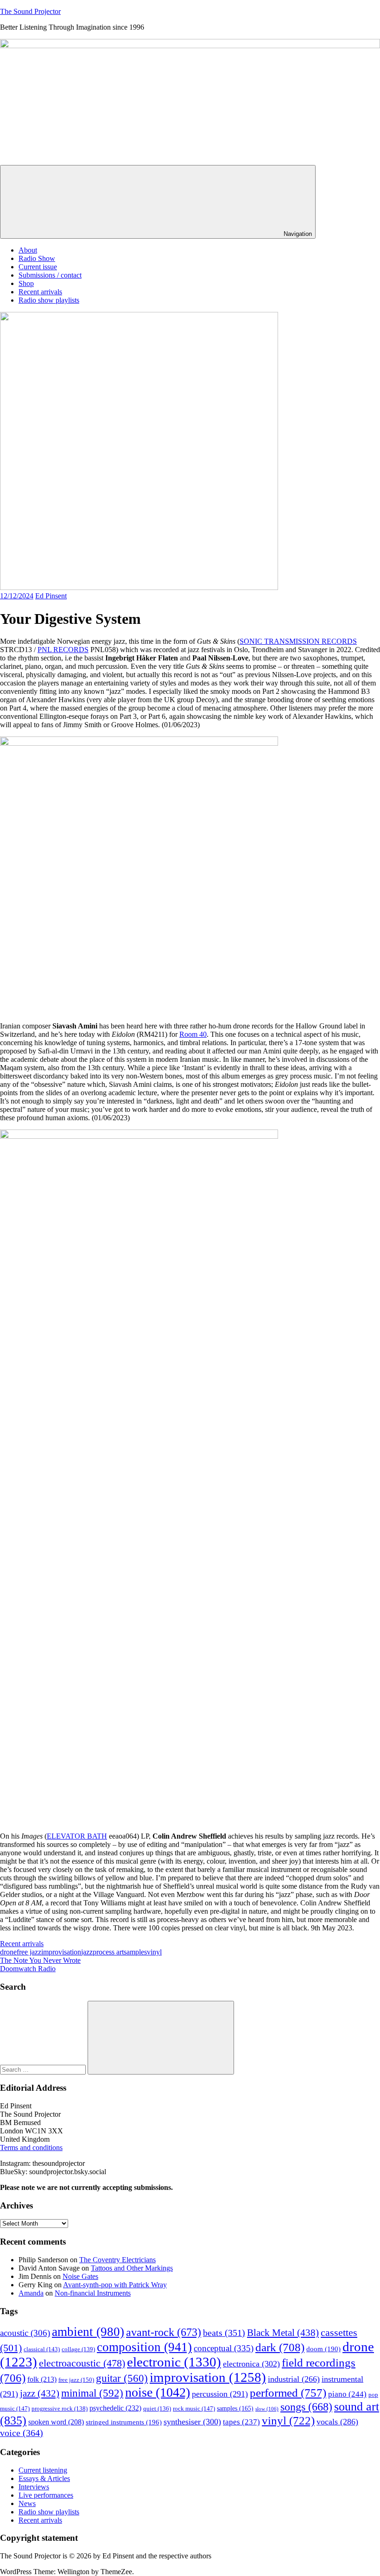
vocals (337, 2422)
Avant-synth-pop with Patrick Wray (115, 2285)
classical (42, 2349)
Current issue (38, 267)
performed (288, 2393)
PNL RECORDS (63, 650)
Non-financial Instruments (93, 2293)
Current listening (43, 2470)
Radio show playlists (49, 300)
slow (267, 2409)
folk (42, 2379)
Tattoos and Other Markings (132, 2268)
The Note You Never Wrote (40, 1960)
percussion (220, 2394)
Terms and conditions (31, 2148)
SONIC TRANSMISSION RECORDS (298, 641)
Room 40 (193, 1034)
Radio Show (37, 258)
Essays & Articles (44, 2478)
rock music (194, 2408)
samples (135, 1952)
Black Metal (283, 2333)
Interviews (34, 2487)
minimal (92, 2393)
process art (108, 1952)
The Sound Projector (30, 11)
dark (280, 2347)
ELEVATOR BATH (77, 1836)
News (27, 2503)
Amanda (31, 2293)
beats (224, 2333)
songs (306, 2407)
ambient (88, 2332)
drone (8, 1952)
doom (323, 2349)
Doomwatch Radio (28, 1969)
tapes (241, 2422)
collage (78, 2349)
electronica (251, 2364)
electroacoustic (82, 2363)
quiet (157, 2409)
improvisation (61, 1952)
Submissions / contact (50, 275)
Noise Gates (80, 2276)
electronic (174, 2362)
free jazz (29, 1952)
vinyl (154, 1952)
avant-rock (164, 2332)
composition (144, 2347)
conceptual (224, 2348)
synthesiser (192, 2422)
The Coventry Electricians (117, 2260)
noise (158, 2392)
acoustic (25, 2333)
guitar (122, 2378)
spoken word (56, 2422)
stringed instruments (124, 2422)
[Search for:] (44, 2069)
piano (347, 2394)
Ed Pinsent (51, 596)
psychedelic (115, 2408)
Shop (26, 283)
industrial (294, 2379)
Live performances (46, 2495)
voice (22, 2433)
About (28, 250)
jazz (87, 1952)
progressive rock (60, 2409)
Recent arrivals (40, 292)
